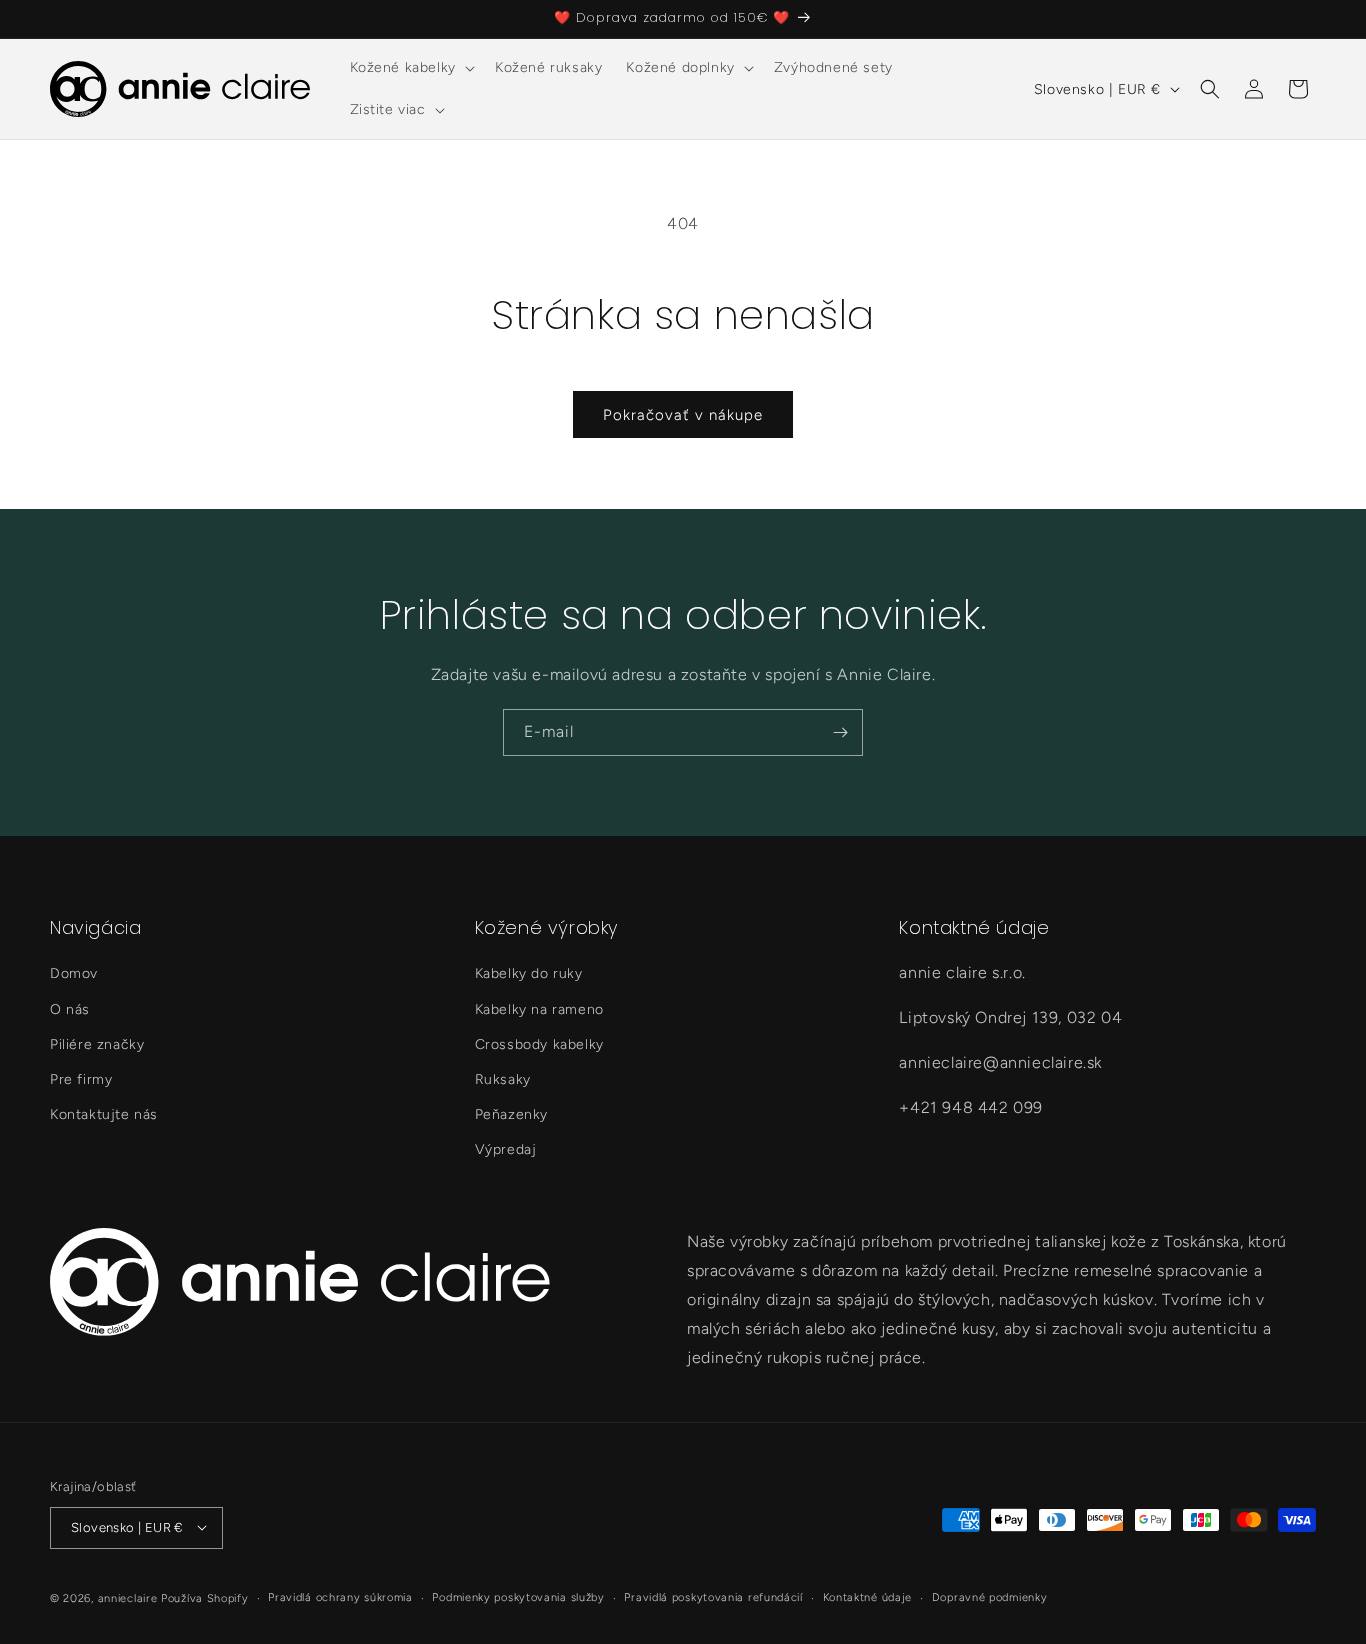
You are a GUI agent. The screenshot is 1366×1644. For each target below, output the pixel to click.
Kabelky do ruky (529, 974)
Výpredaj (506, 1150)
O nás (70, 1009)
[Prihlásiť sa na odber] (840, 732)
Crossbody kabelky (539, 1044)
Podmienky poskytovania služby (518, 1596)
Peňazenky (511, 1114)
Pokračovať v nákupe (683, 415)
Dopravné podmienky (990, 1596)
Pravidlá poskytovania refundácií (713, 1596)
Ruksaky (503, 1079)
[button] (410, 68)
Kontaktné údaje (868, 1596)
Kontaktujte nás (104, 1114)
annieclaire (128, 1597)
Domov (74, 974)
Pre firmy (81, 1079)
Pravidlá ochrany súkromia (340, 1596)
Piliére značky (97, 1044)
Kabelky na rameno (539, 1009)
